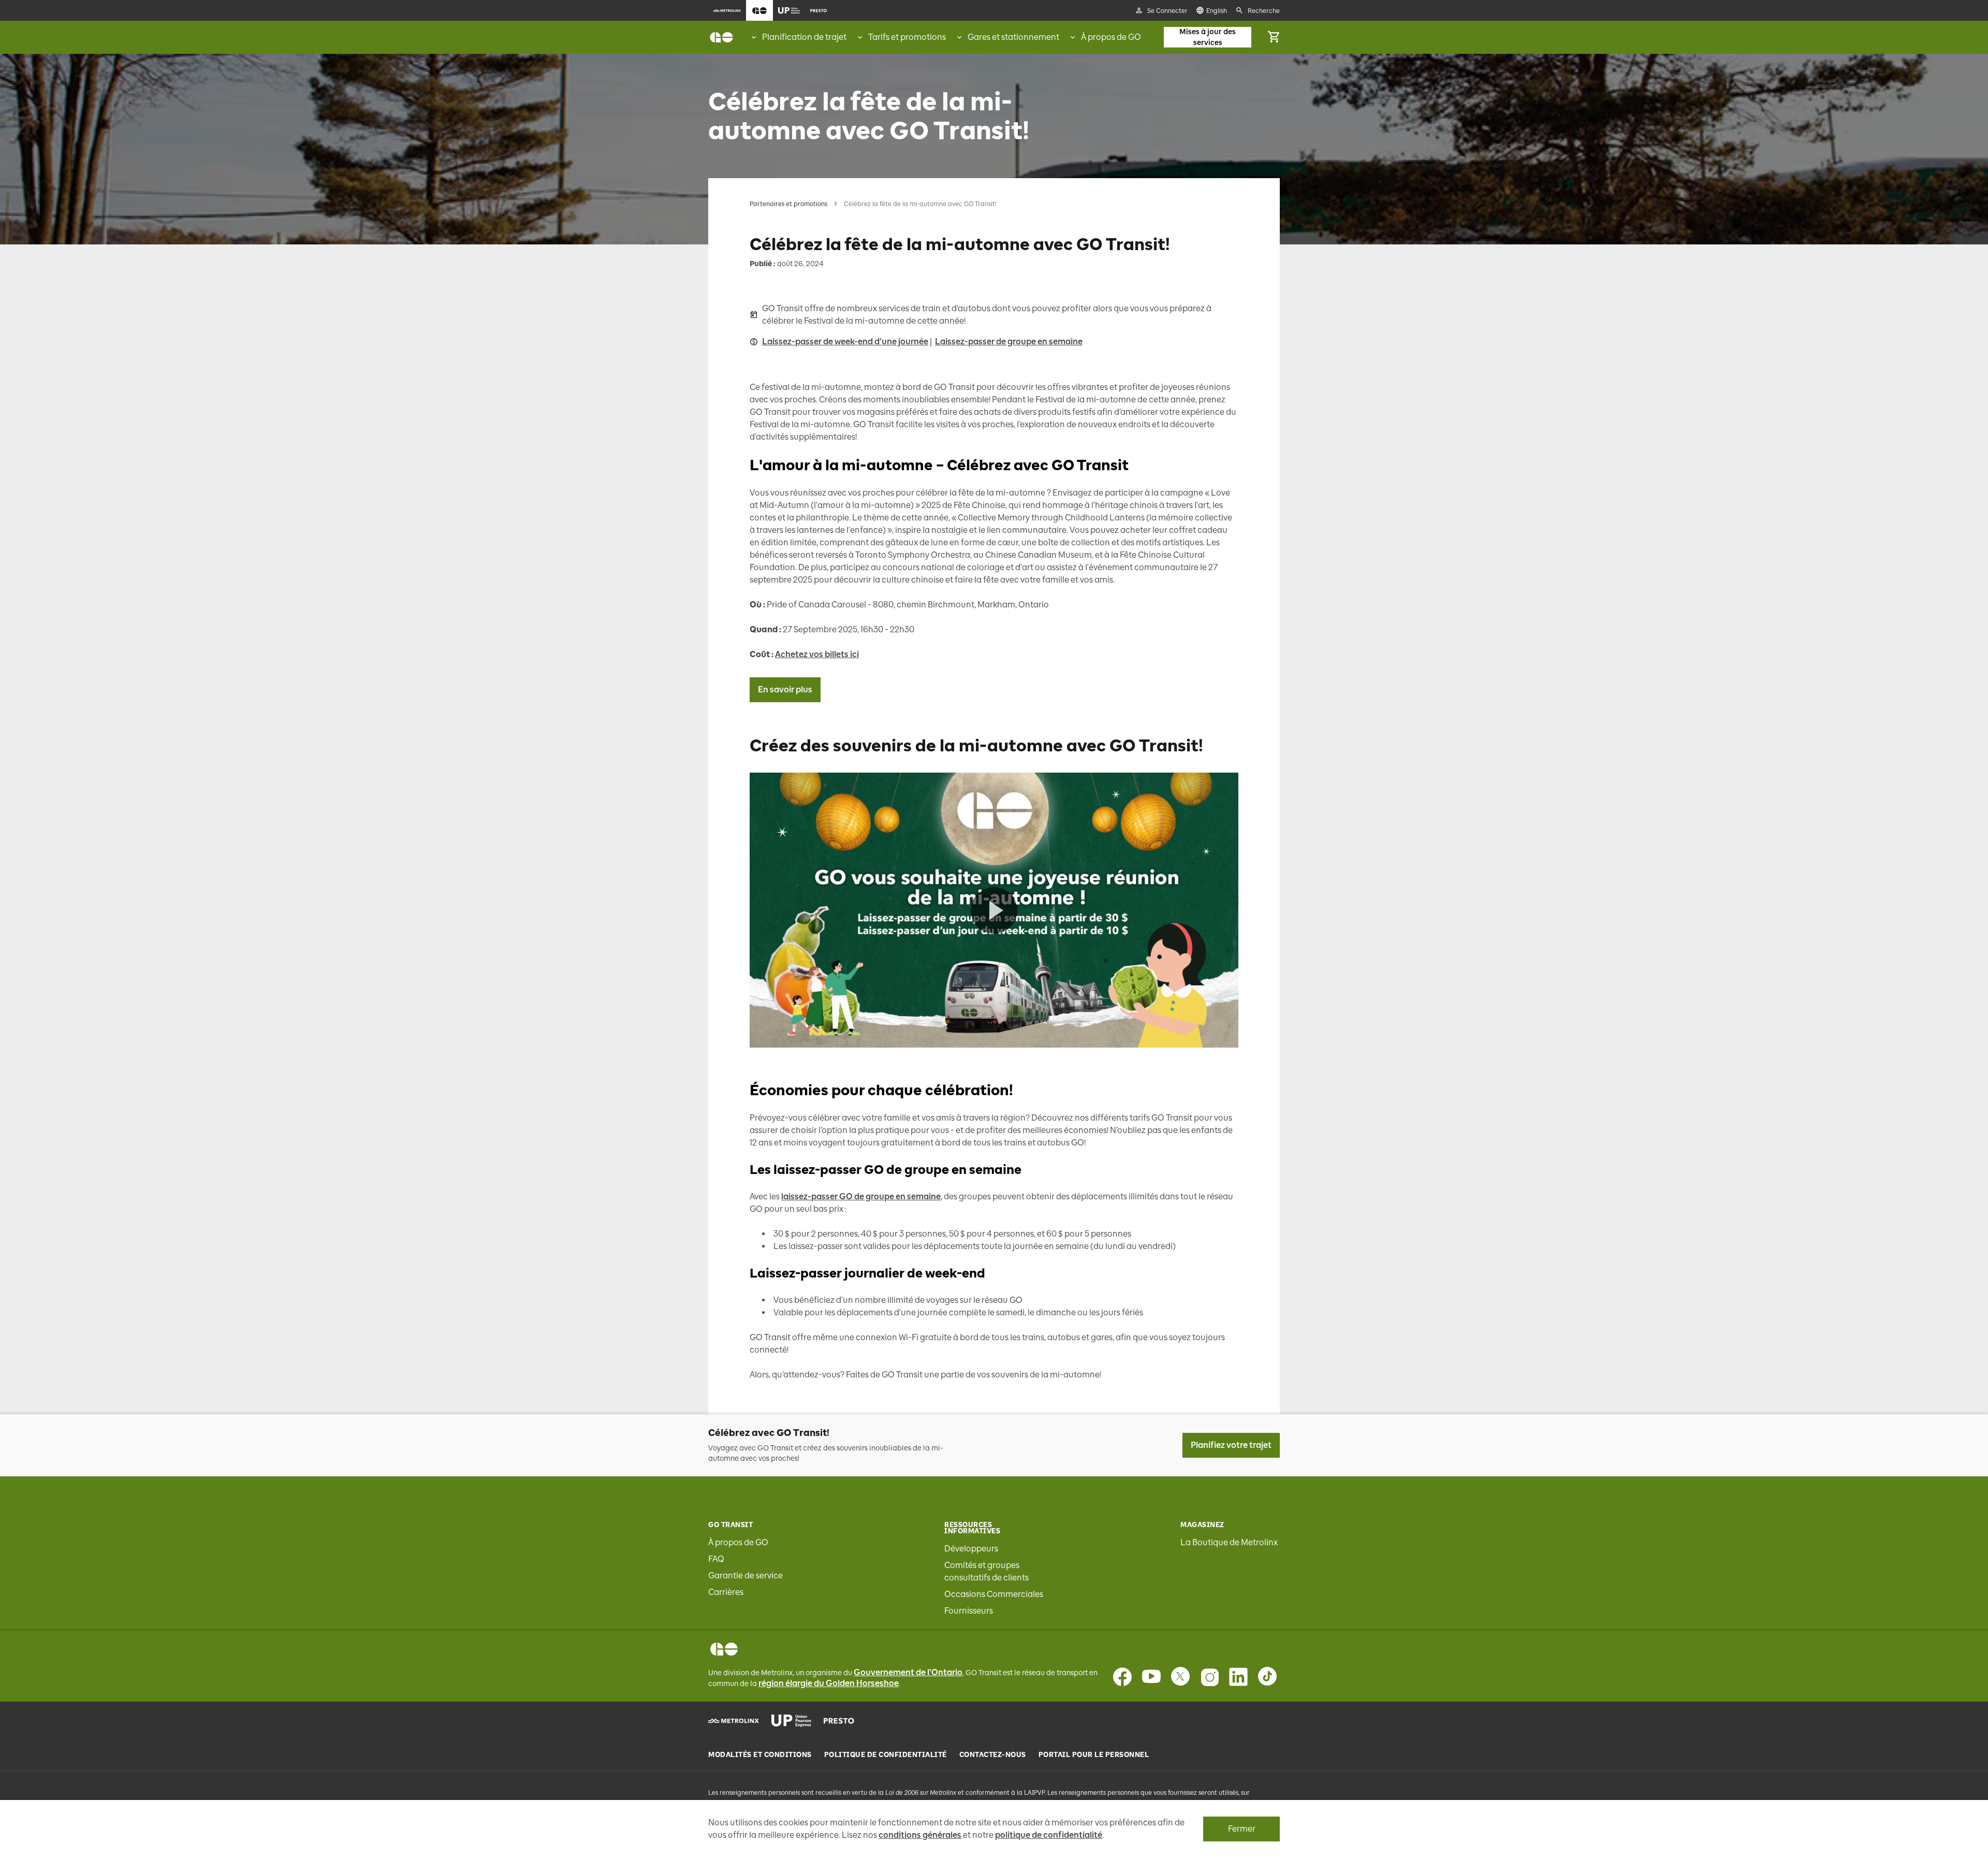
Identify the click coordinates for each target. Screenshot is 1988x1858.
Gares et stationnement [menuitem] (1013, 37)
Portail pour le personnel (1094, 1755)
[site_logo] (721, 37)
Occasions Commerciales (994, 1594)
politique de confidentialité (1049, 1835)
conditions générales (920, 1835)
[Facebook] (1122, 1677)
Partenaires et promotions (788, 204)
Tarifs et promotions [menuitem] (907, 37)
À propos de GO (738, 1542)
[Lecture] (994, 910)
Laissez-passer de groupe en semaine (1009, 342)
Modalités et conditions (760, 1755)
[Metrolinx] (734, 1721)
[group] (798, 37)
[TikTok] (1267, 1677)
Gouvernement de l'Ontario (908, 1672)
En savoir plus (785, 690)
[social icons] (724, 1649)
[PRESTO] (839, 1721)
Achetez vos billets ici (817, 654)
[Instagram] (1209, 1677)
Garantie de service (745, 1576)
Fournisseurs (969, 1611)
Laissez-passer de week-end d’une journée (845, 342)
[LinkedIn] (1238, 1677)
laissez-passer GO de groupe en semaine (861, 1196)
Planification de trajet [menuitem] (804, 37)
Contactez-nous (993, 1755)
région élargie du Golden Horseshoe (829, 1683)
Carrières (726, 1592)
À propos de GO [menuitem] (1111, 37)
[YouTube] (1151, 1677)
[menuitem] (727, 10)
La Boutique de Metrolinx (1229, 1542)
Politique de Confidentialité (886, 1755)
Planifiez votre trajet (1231, 1445)
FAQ (716, 1559)
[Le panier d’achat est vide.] (1274, 37)
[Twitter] (1180, 1677)
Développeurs (971, 1549)
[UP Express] (791, 1721)
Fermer (1242, 1829)
